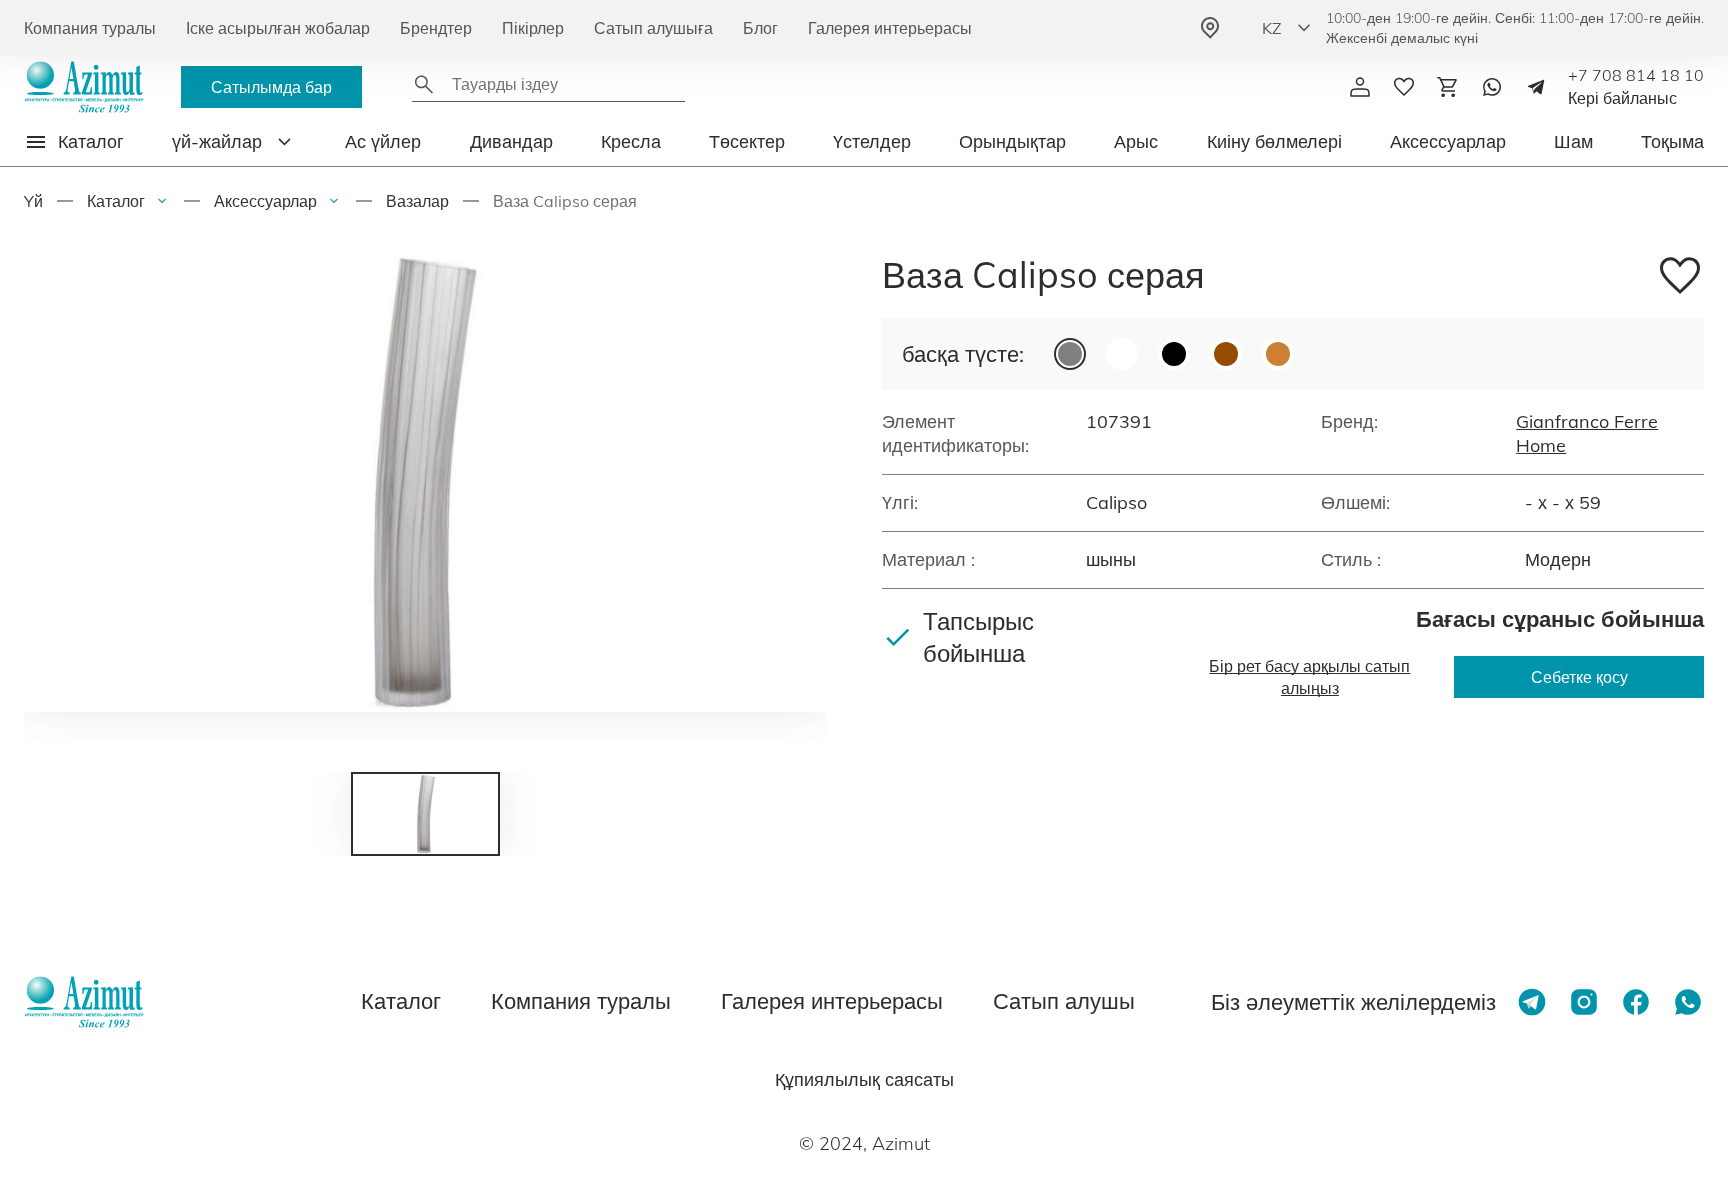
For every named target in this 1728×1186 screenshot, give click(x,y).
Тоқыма (1672, 141)
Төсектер (747, 141)
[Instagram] (1584, 1002)
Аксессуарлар (1448, 141)
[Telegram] (1536, 87)
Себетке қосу (1579, 677)
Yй (33, 201)
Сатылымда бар (271, 87)
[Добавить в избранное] (1680, 278)
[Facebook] (1636, 1002)
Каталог (116, 201)
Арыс (1136, 141)
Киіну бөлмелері (1274, 141)
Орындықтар (1012, 141)
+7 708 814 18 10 (1636, 75)
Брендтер (436, 28)
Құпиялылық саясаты (864, 1079)
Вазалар (417, 201)
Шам (1573, 141)
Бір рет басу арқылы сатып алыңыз (1309, 677)
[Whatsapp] (1492, 87)
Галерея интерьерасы (890, 28)
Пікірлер (533, 28)
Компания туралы (90, 28)
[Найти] (424, 84)
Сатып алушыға (653, 28)
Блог (760, 28)
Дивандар (511, 141)
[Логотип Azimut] (84, 87)
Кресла (631, 141)
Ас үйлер (383, 141)
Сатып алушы (1064, 1001)
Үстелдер (872, 141)
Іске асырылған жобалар (278, 28)
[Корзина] (1448, 87)
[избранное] (1404, 87)
